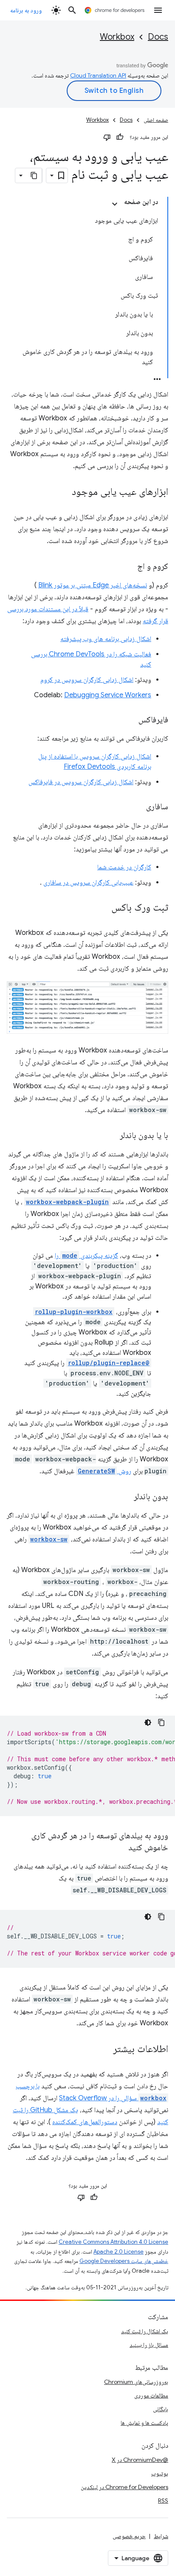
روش (104, 1471)
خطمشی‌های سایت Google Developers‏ (124, 2261)
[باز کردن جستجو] (72, 10)
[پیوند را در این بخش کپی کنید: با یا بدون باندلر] (111, 1136)
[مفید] (120, 137)
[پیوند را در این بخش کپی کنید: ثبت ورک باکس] (103, 908)
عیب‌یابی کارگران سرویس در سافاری (88, 883)
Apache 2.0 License (119, 2252)
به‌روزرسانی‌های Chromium (136, 2382)
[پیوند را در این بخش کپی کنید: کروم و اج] (129, 567)
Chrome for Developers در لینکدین (124, 2487)
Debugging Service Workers (108, 695)
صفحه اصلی (156, 120)
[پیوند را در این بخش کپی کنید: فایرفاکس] (130, 720)
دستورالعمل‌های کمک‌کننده (85, 2122)
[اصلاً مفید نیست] (107, 137)
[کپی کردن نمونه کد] (161, 1722)
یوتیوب (160, 2473)
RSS (163, 2501)
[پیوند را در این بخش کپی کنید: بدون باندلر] (125, 1497)
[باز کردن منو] (158, 10)
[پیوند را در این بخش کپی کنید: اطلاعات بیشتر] (104, 2050)
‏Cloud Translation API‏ (98, 75)
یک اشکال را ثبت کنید (145, 2331)
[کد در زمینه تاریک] (148, 1722)
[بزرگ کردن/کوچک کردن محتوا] (115, 204)
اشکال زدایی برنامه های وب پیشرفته (106, 639)
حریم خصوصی (129, 2536)
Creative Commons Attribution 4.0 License (113, 2242)
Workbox (117, 37)
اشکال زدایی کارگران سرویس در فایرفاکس (81, 782)
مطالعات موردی (151, 2395)
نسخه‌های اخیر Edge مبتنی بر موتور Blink (93, 585)
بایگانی (161, 2409)
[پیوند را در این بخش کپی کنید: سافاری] (138, 807)
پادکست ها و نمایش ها (144, 2423)
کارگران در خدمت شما (124, 867)
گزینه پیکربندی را (86, 1256)
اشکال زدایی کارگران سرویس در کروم (87, 680)
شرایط (161, 2536)
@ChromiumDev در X (140, 2460)
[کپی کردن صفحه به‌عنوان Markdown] (34, 175)
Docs (158, 37)
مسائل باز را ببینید (149, 2345)
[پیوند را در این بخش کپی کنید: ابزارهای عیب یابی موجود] (63, 492)
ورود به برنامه (26, 10)
